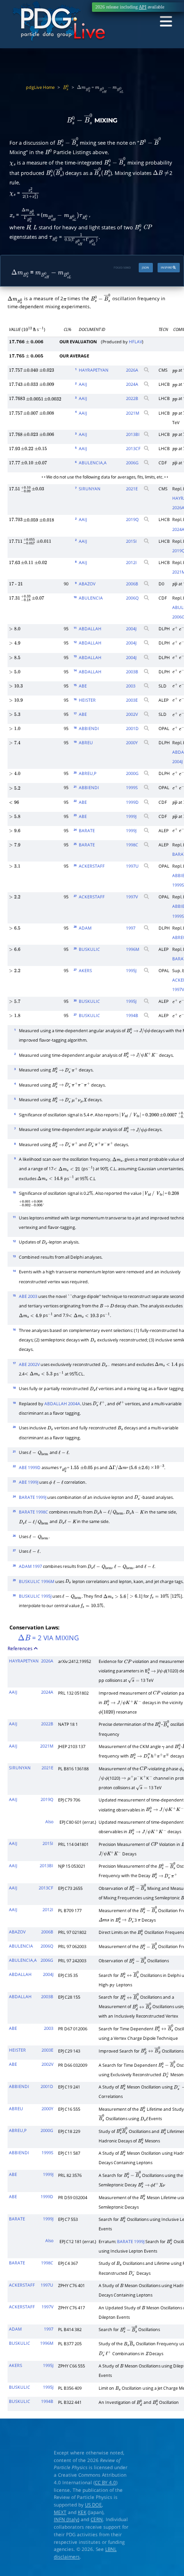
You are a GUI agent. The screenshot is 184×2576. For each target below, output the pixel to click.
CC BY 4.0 (105, 2482)
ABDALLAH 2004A (62, 1404)
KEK (82, 2512)
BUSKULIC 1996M (37, 1582)
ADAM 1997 (30, 1566)
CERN (97, 2519)
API (142, 7)
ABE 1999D (30, 1468)
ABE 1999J (29, 1482)
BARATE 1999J (33, 1497)
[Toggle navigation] (166, 22)
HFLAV (135, 342)
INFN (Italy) (67, 2519)
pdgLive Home (40, 87)
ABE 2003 (28, 1297)
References (21, 1648)
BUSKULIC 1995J (35, 1596)
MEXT (60, 2512)
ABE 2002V (29, 1365)
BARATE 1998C (33, 1512)
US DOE (93, 2505)
